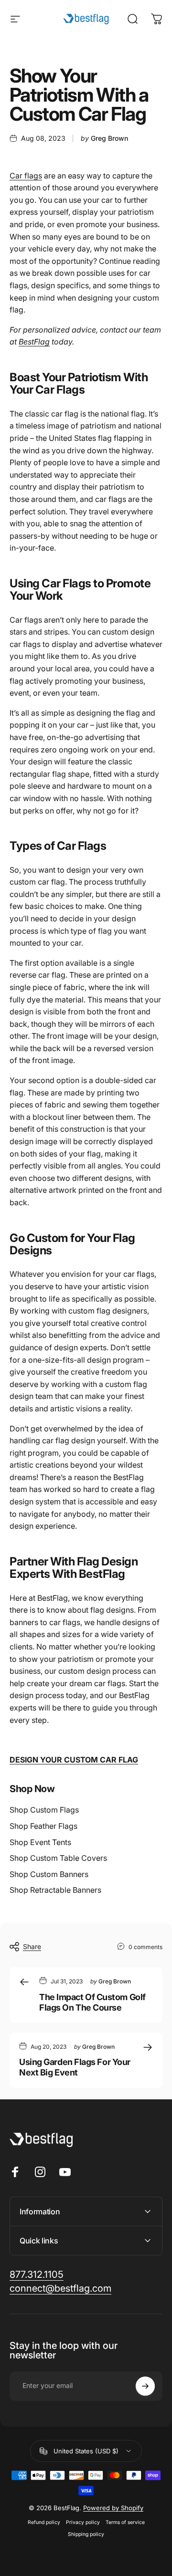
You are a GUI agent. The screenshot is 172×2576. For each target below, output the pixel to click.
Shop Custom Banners (49, 1874)
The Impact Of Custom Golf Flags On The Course (92, 2002)
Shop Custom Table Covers (58, 1858)
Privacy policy (83, 2522)
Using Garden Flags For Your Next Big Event (75, 2067)
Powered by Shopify (113, 2508)
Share (32, 1946)
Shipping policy (86, 2534)
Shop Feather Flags (43, 1826)
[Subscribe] (145, 2386)
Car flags (26, 176)
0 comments (145, 1947)
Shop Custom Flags (44, 1810)
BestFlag (34, 342)
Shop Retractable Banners (55, 1890)
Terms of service (125, 2522)
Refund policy (44, 2522)
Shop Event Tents (40, 1842)
